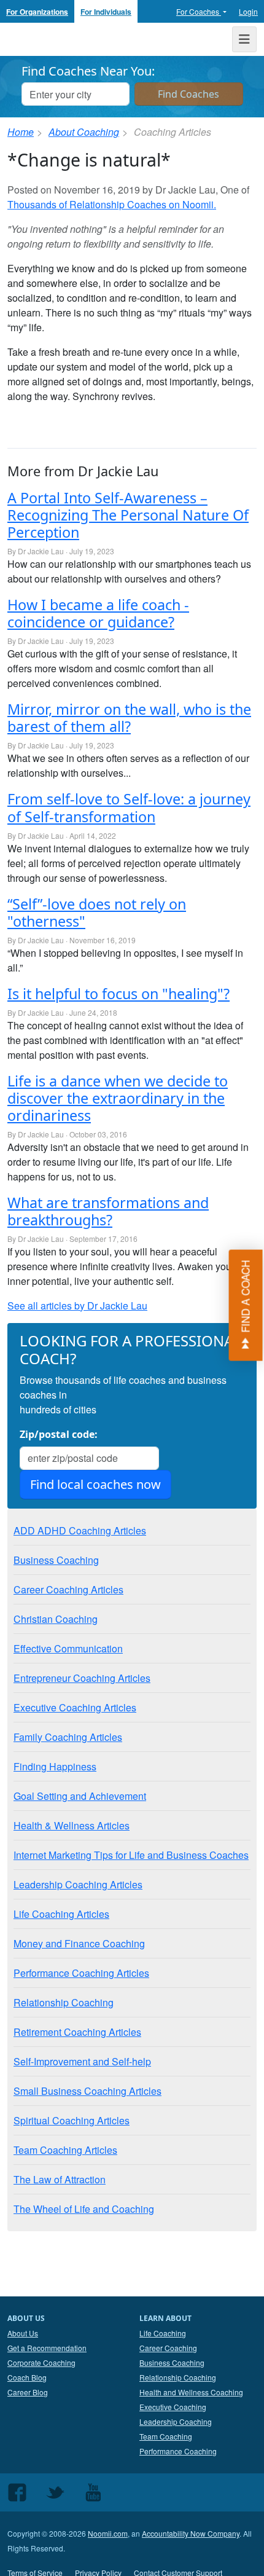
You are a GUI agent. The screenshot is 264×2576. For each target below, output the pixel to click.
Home (21, 132)
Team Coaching (166, 2436)
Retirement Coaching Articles (77, 2032)
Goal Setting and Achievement (80, 1796)
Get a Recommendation (47, 2348)
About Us (23, 2333)
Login (248, 11)
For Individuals (106, 12)
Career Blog (28, 2392)
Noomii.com (108, 2533)
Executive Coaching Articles (75, 1707)
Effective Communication (68, 1648)
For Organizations (37, 12)
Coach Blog (27, 2377)
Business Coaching (56, 1560)
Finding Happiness (55, 1766)
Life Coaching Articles (61, 1914)
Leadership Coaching (176, 2421)
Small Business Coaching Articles (87, 2091)
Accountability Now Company (191, 2533)
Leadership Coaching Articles (78, 1884)
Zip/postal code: (59, 1434)
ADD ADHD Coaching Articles (80, 1530)
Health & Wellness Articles (72, 1825)
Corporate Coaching (41, 2362)
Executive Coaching (173, 2407)
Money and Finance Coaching (79, 1943)
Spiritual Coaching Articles (72, 2120)
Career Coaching (168, 2348)
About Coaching (84, 132)
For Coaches (199, 11)
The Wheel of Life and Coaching (84, 2209)
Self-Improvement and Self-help (82, 2061)
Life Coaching (163, 2333)
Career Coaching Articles (68, 1589)
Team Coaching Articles (65, 2150)
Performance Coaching (178, 2451)
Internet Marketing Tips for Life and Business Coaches (131, 1855)
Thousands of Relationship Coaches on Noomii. (112, 204)
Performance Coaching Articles (81, 1973)
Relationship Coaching (64, 2002)
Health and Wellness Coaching (191, 2392)
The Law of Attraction (60, 2179)
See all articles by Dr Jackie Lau (77, 1306)
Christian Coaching (56, 1619)
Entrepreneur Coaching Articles (82, 1678)
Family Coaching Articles (68, 1737)
